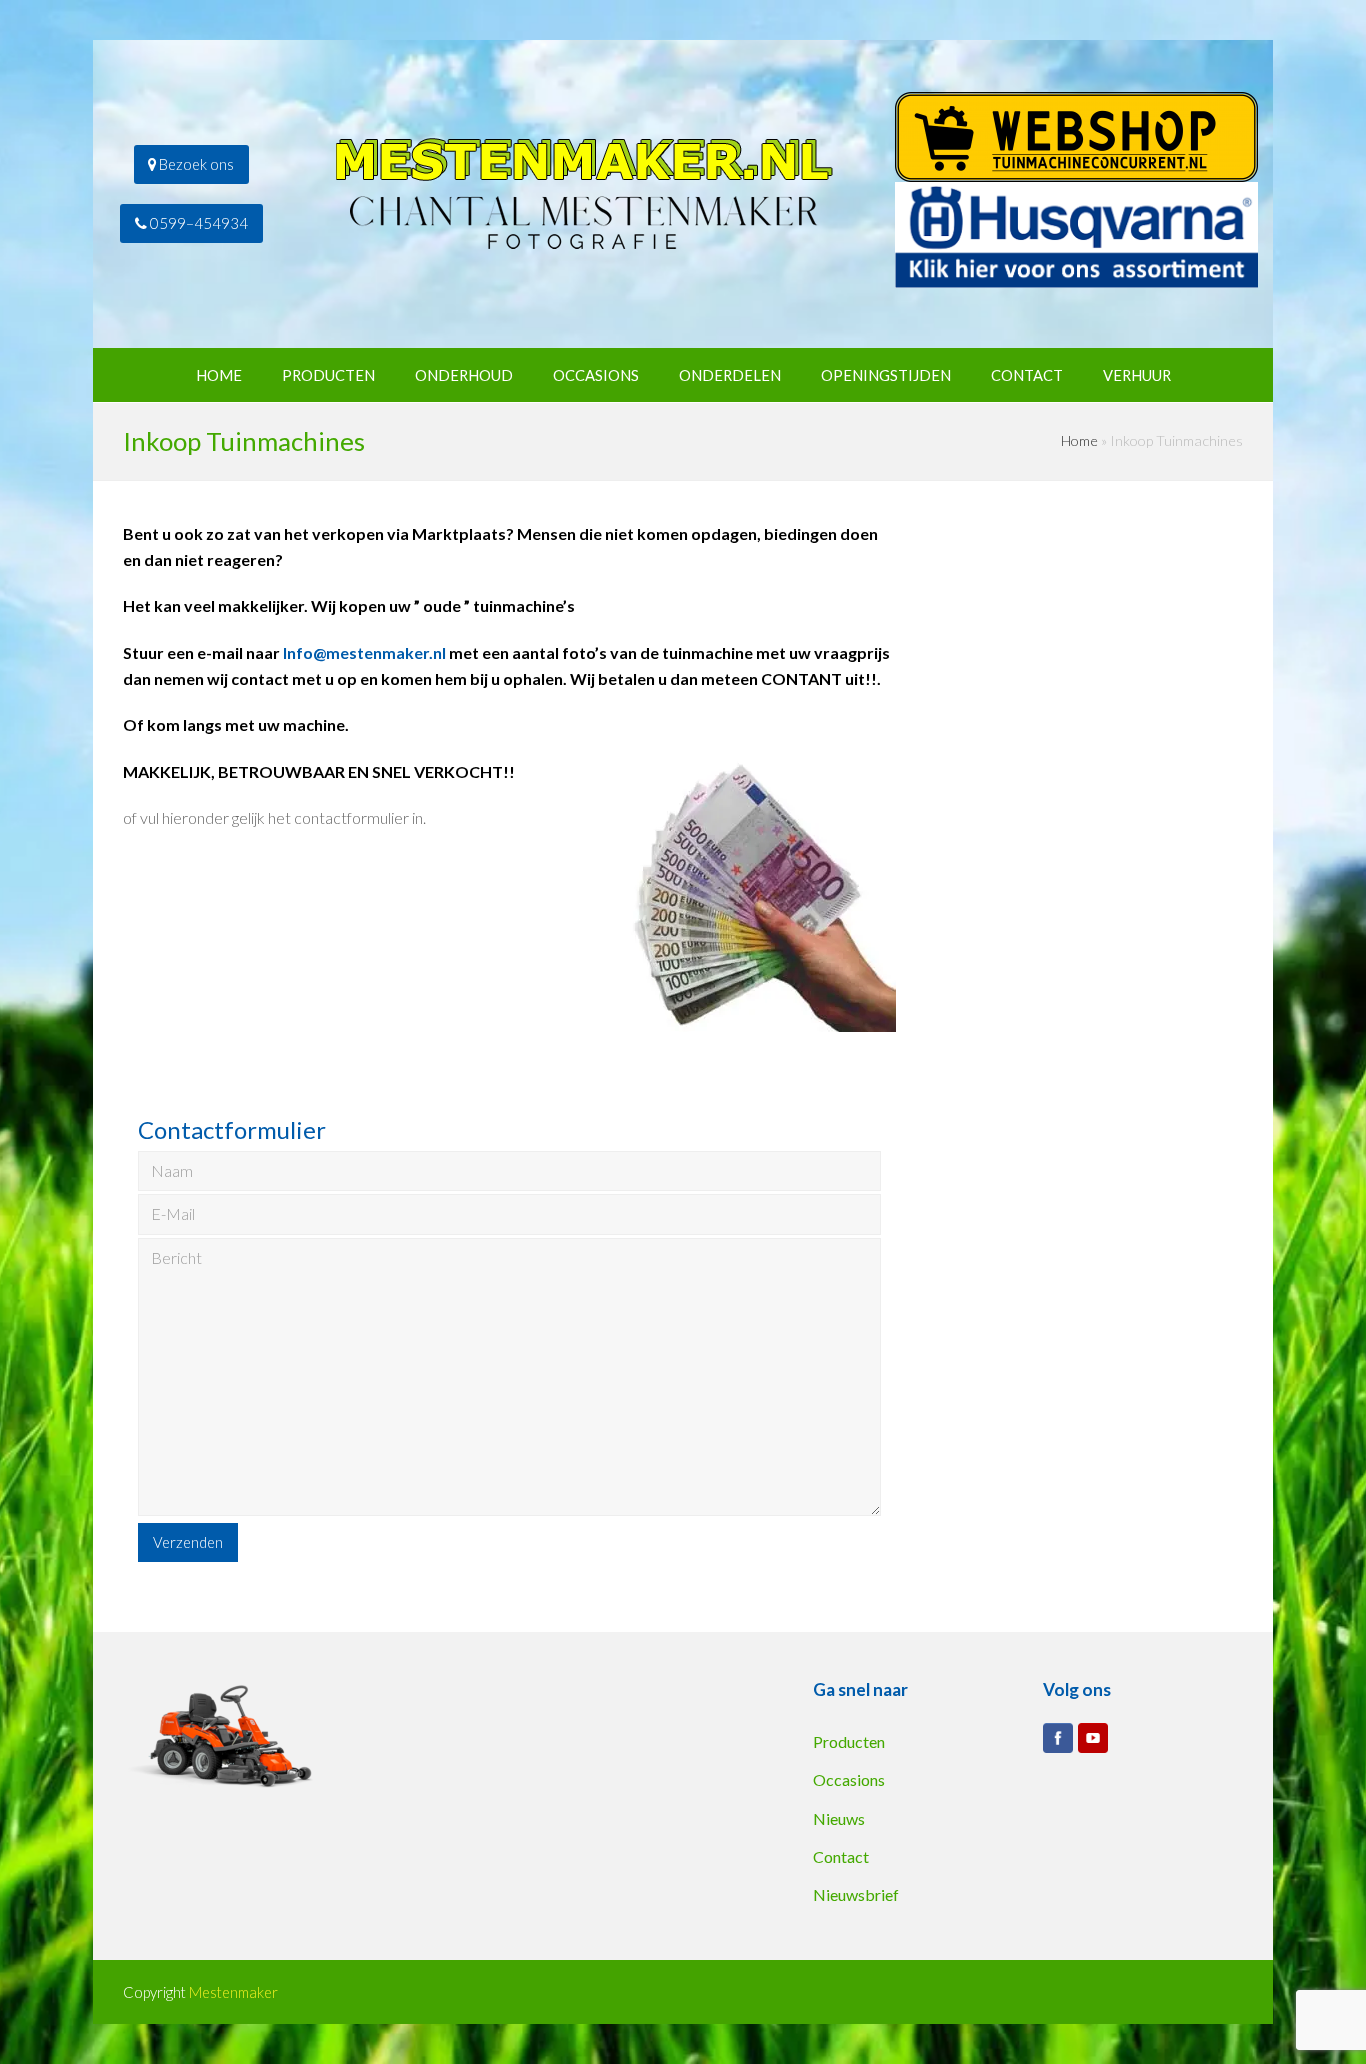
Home (1079, 440)
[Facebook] (1058, 1738)
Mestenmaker (233, 1992)
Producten (849, 1741)
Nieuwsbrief (856, 1894)
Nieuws (839, 1818)
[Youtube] (1093, 1738)
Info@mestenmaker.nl (364, 652)
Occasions (849, 1779)
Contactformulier (232, 1129)
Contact (841, 1856)
